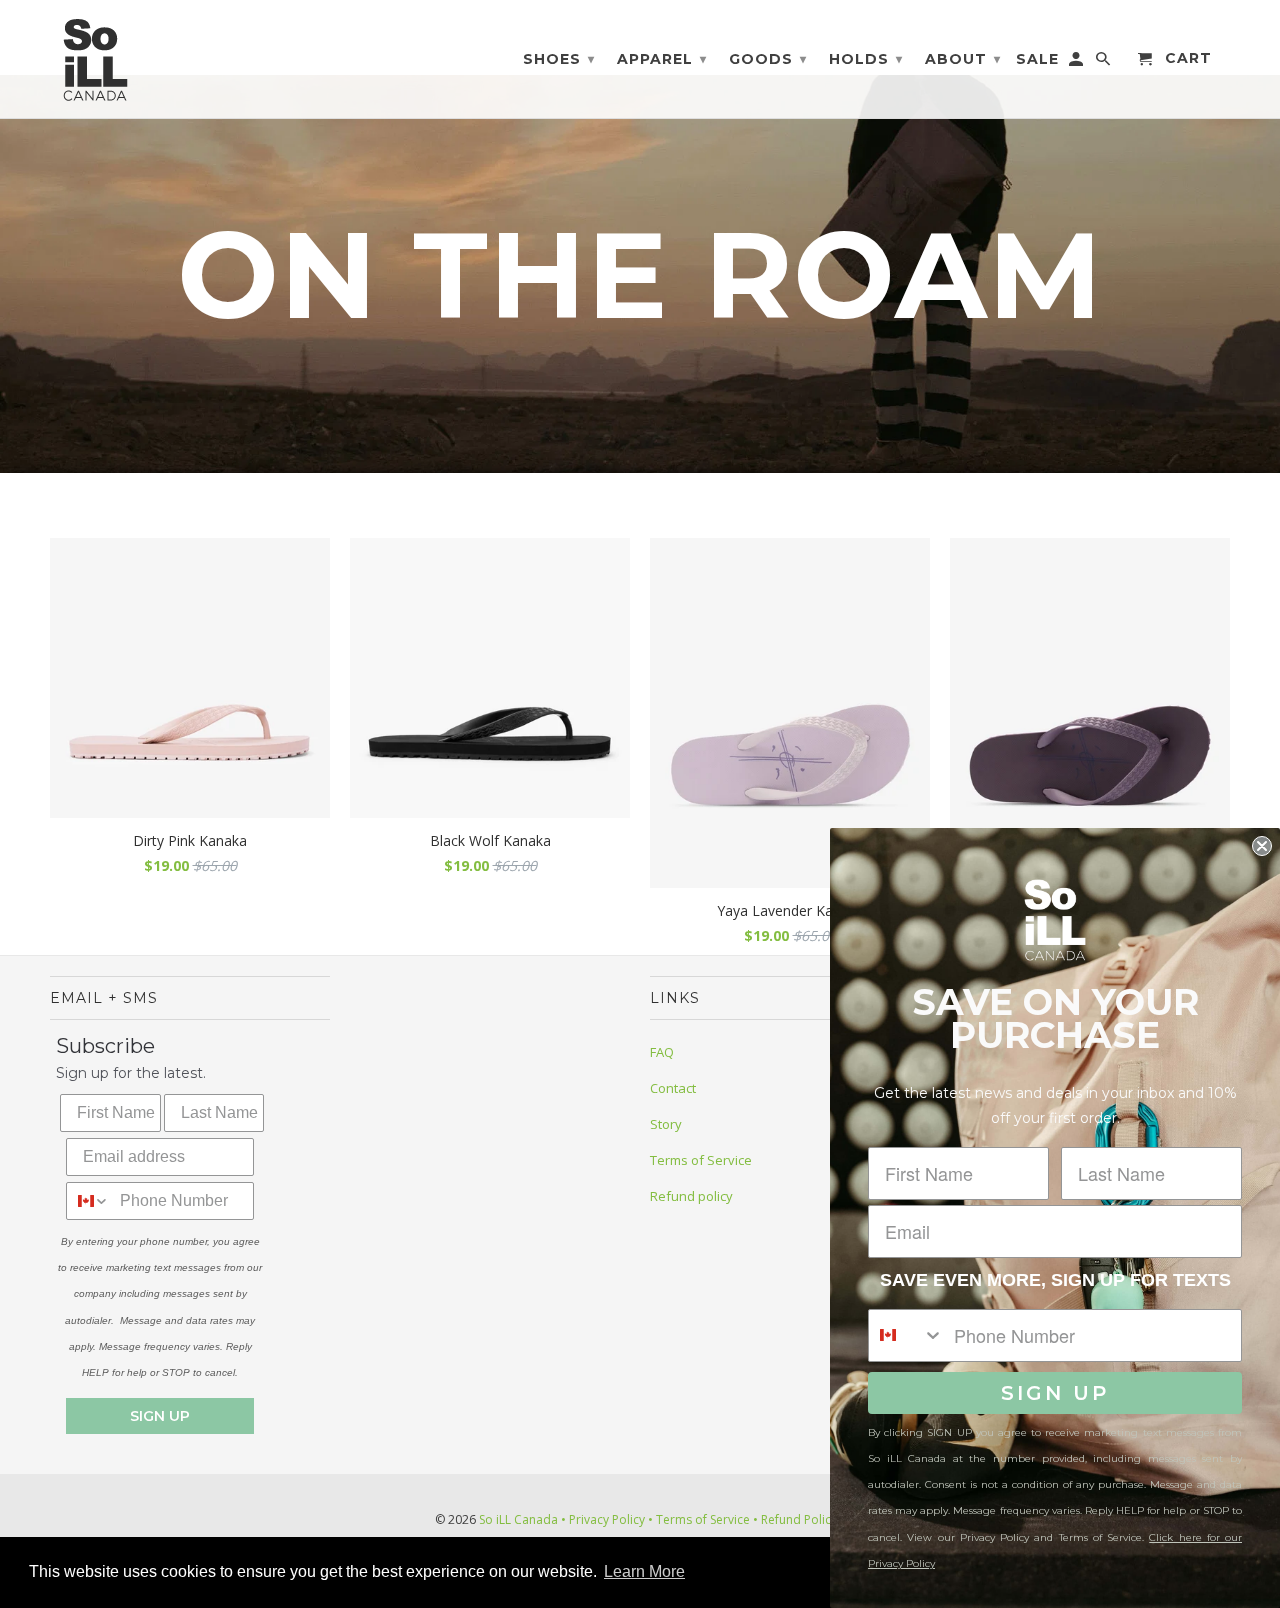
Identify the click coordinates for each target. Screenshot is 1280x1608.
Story (666, 1124)
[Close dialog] (1262, 846)
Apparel (662, 59)
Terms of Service (701, 1160)
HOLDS (866, 59)
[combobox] (88, 1201)
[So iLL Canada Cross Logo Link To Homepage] (100, 59)
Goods (768, 59)
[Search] (1104, 63)
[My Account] (1077, 63)
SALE (1037, 59)
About (963, 59)
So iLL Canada (518, 1519)
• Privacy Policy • (607, 1519)
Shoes (559, 59)
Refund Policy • (801, 1519)
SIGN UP (160, 1416)
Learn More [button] (644, 1571)
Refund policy (691, 1196)
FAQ (662, 1052)
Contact (673, 1088)
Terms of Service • (705, 1519)
